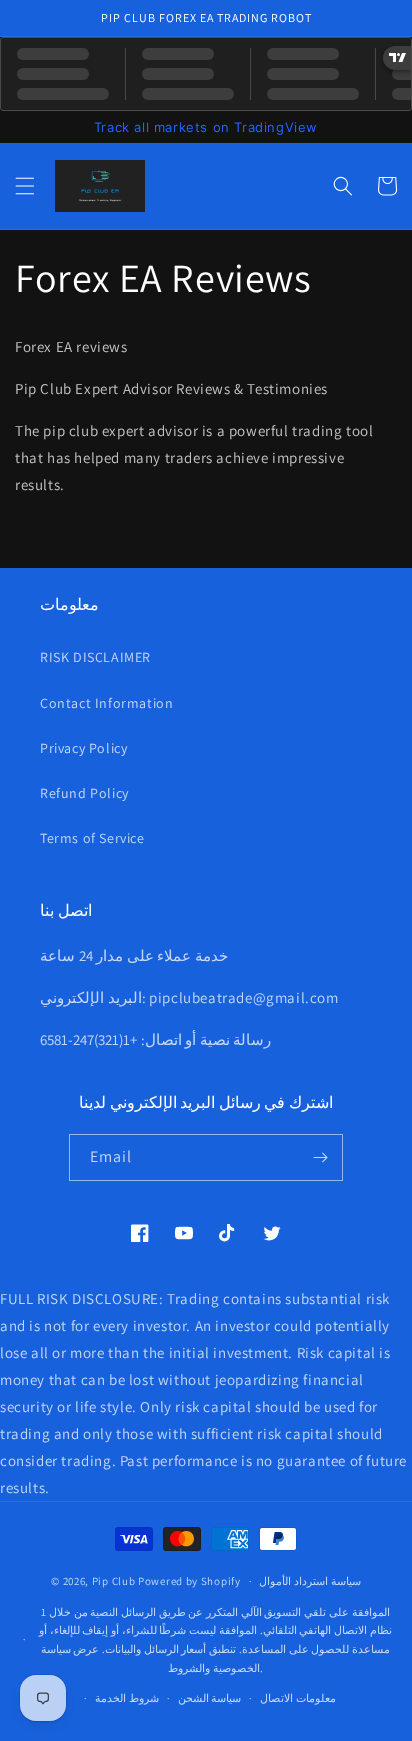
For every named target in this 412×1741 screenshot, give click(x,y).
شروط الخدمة (127, 1698)
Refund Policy (84, 793)
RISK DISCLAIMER (95, 657)
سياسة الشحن (210, 1698)
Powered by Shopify (189, 1581)
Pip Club (114, 1581)
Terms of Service (92, 838)
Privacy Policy (83, 748)
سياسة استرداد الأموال (309, 1581)
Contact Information (106, 703)
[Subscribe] (320, 1157)
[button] (25, 186)
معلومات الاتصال (298, 1698)
